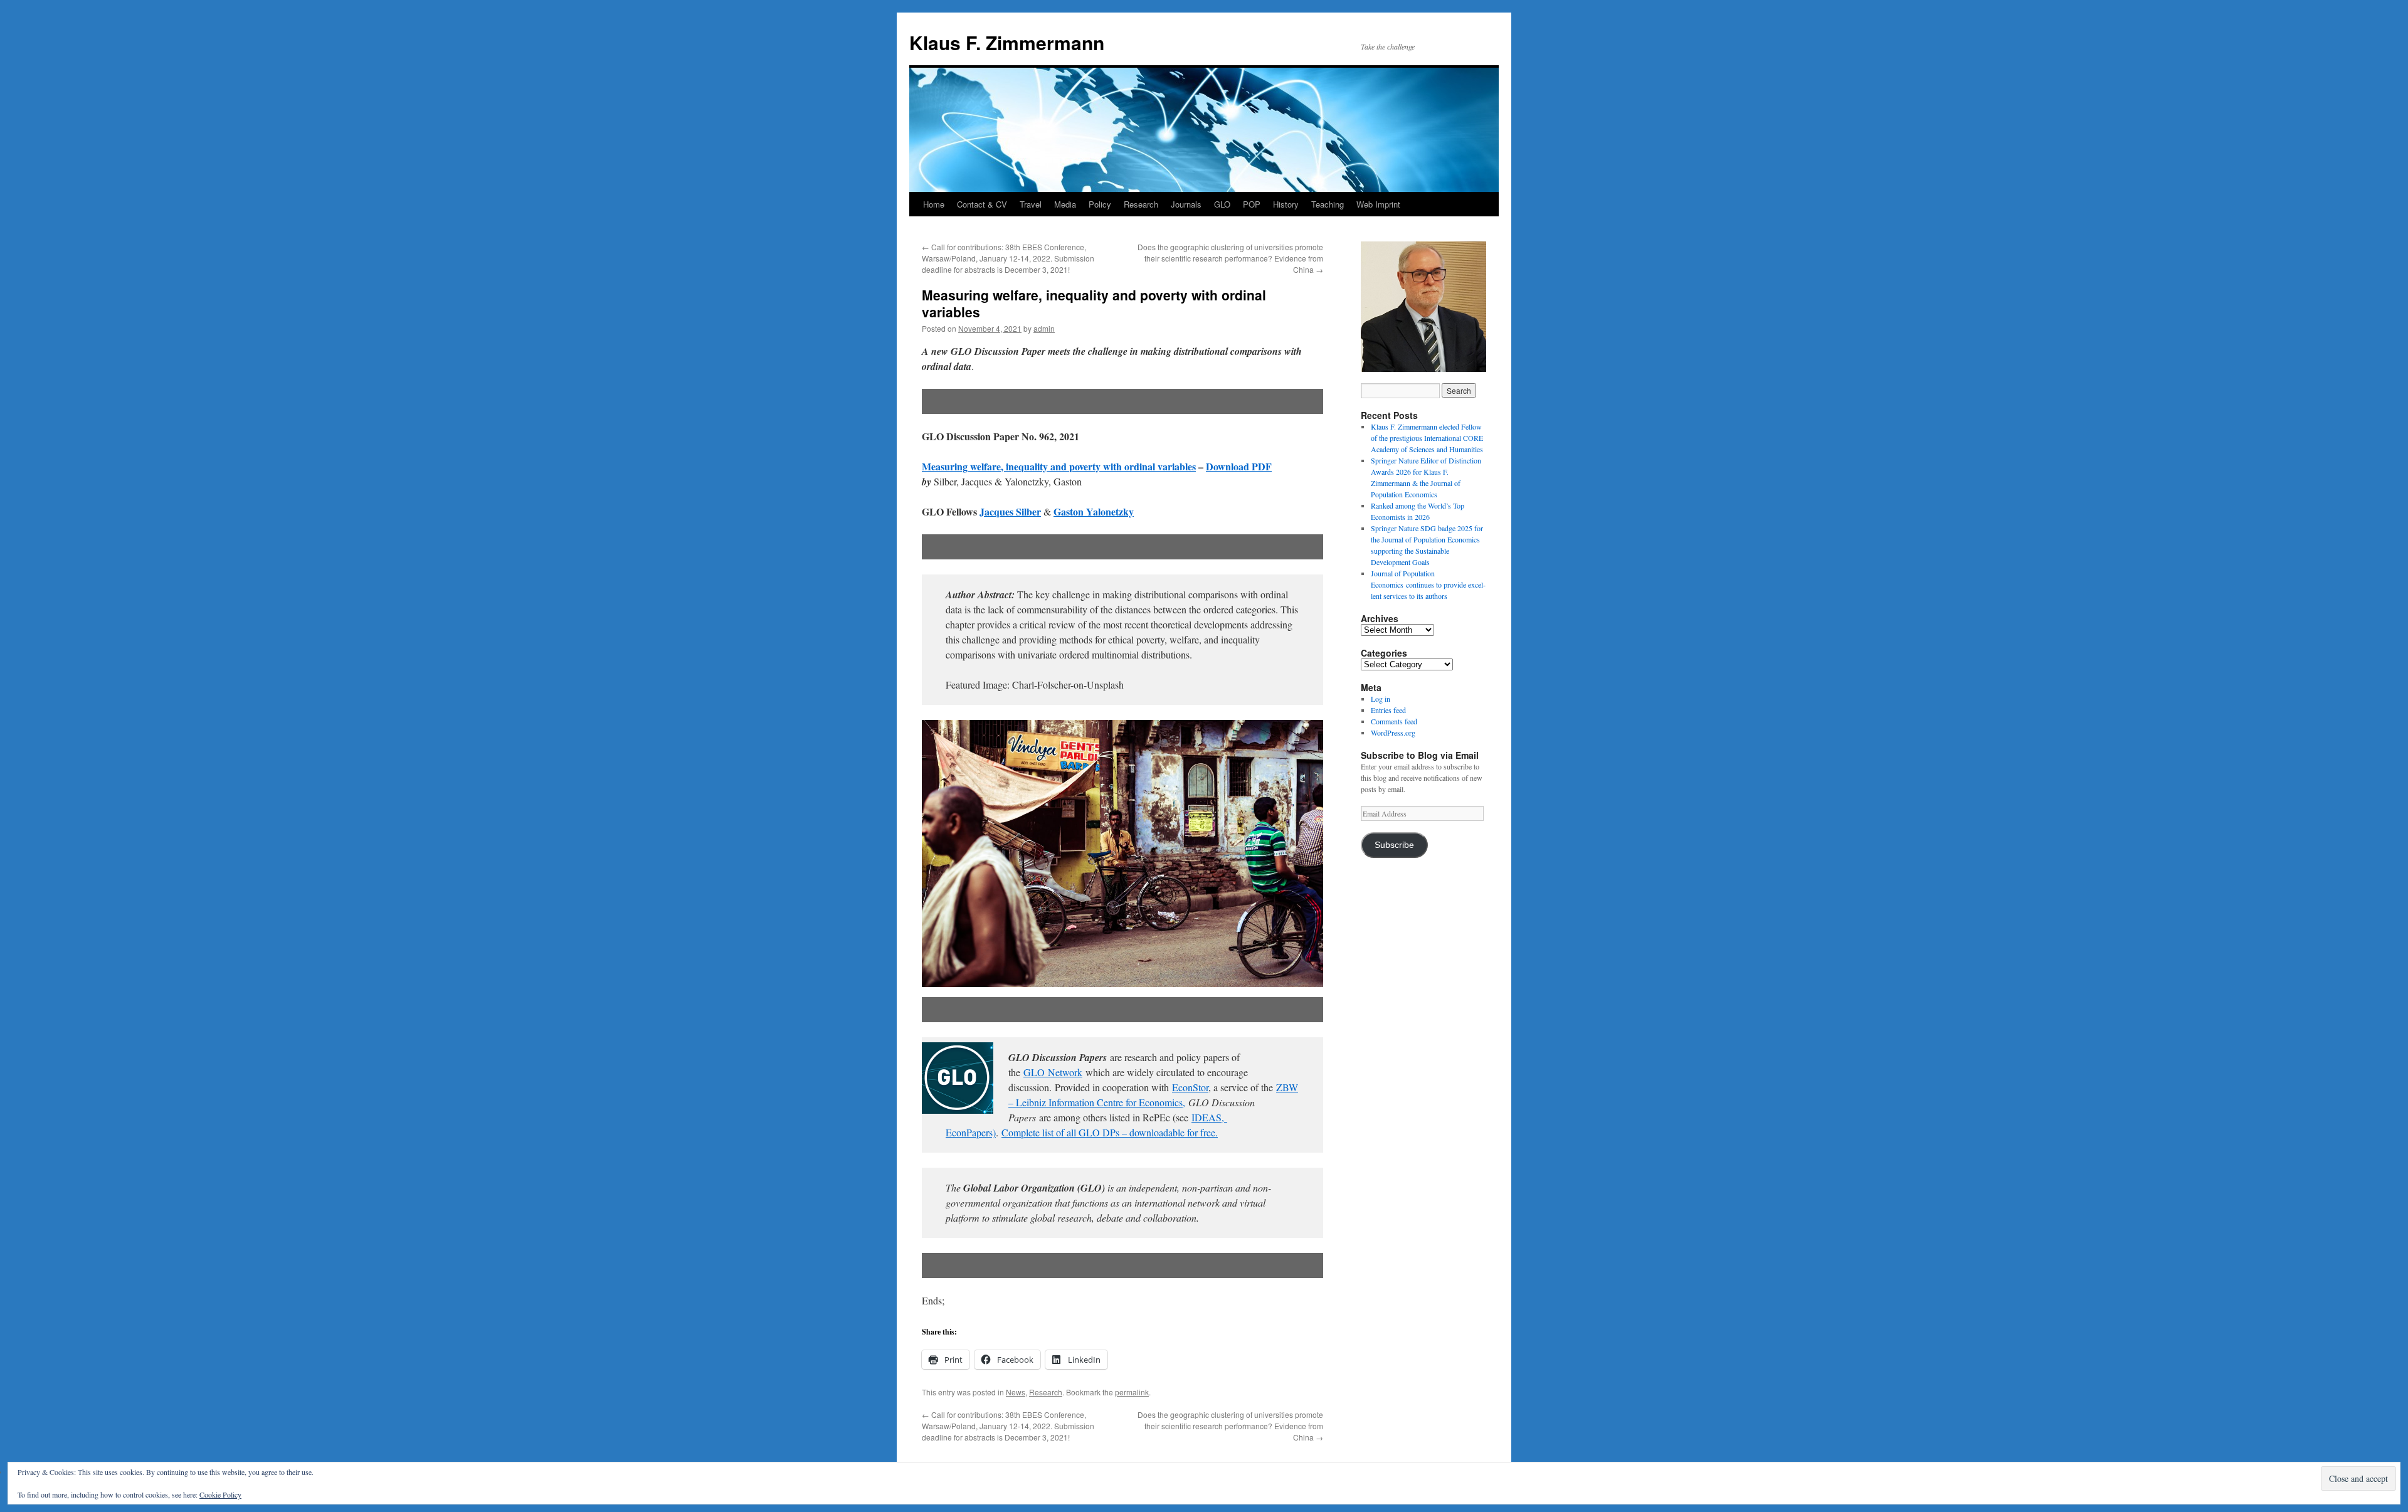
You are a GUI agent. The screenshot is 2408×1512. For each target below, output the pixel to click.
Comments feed (1394, 721)
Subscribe (1394, 845)
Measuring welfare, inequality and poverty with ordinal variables (1059, 466)
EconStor (1190, 1087)
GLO (1222, 204)
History (1286, 204)
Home (934, 204)
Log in (1381, 699)
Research (1141, 204)
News (1016, 1392)
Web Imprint (1378, 204)
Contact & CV (982, 204)
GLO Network (1053, 1072)
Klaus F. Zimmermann (1007, 42)
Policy (1100, 204)
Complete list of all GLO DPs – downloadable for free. (1110, 1132)
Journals (1186, 204)
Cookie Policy (220, 1494)
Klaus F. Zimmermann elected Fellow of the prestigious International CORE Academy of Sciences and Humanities (1427, 438)
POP (1252, 204)
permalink (1132, 1392)
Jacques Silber (1010, 511)
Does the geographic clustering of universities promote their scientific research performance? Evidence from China (1230, 258)
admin (1044, 328)
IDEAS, (1208, 1117)
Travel (1031, 204)
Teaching (1328, 204)
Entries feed (1388, 710)
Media (1065, 204)
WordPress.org (1393, 732)
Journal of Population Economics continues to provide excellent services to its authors (1428, 584)
